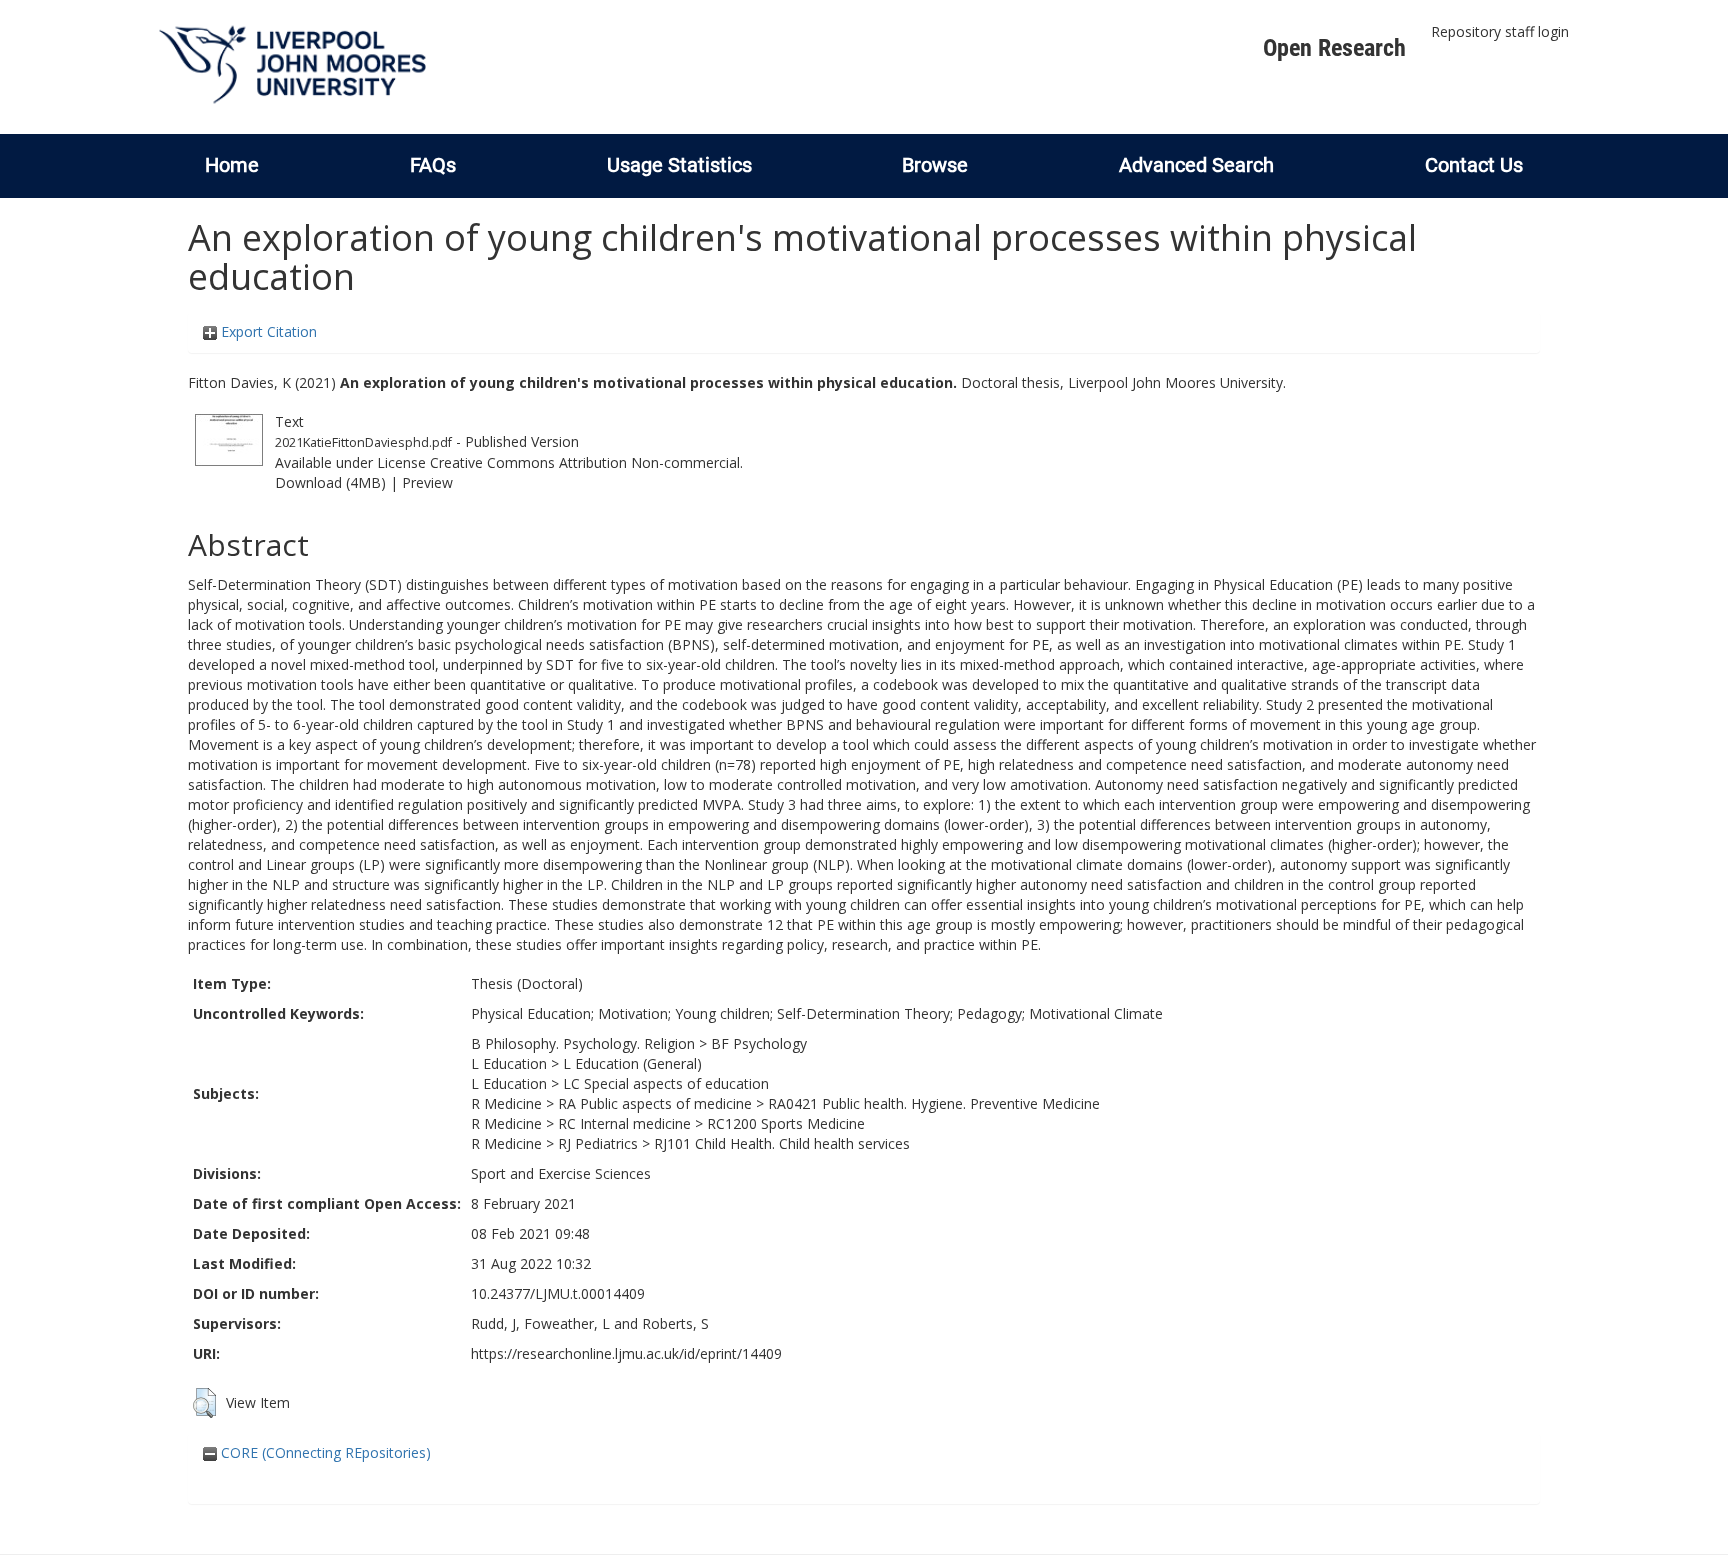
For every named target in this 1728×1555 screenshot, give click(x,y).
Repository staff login (1500, 31)
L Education (509, 1063)
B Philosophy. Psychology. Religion (583, 1043)
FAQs (433, 165)
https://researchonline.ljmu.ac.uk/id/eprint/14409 (626, 1353)
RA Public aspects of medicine (655, 1103)
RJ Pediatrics (598, 1143)
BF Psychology (759, 1043)
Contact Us (1474, 165)
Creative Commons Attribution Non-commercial (585, 462)
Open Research (1334, 48)
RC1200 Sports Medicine (786, 1123)
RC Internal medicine (624, 1123)
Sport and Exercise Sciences (561, 1173)
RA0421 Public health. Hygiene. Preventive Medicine (934, 1103)
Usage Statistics (679, 165)
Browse (935, 165)
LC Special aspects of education (666, 1083)
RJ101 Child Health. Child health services (782, 1143)
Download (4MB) (330, 482)
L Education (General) (632, 1063)
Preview (427, 482)
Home (232, 165)
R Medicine (506, 1103)
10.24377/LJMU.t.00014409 (558, 1293)
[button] (204, 1403)
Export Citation (267, 331)
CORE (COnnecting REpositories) (324, 1452)
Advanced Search (1196, 165)
